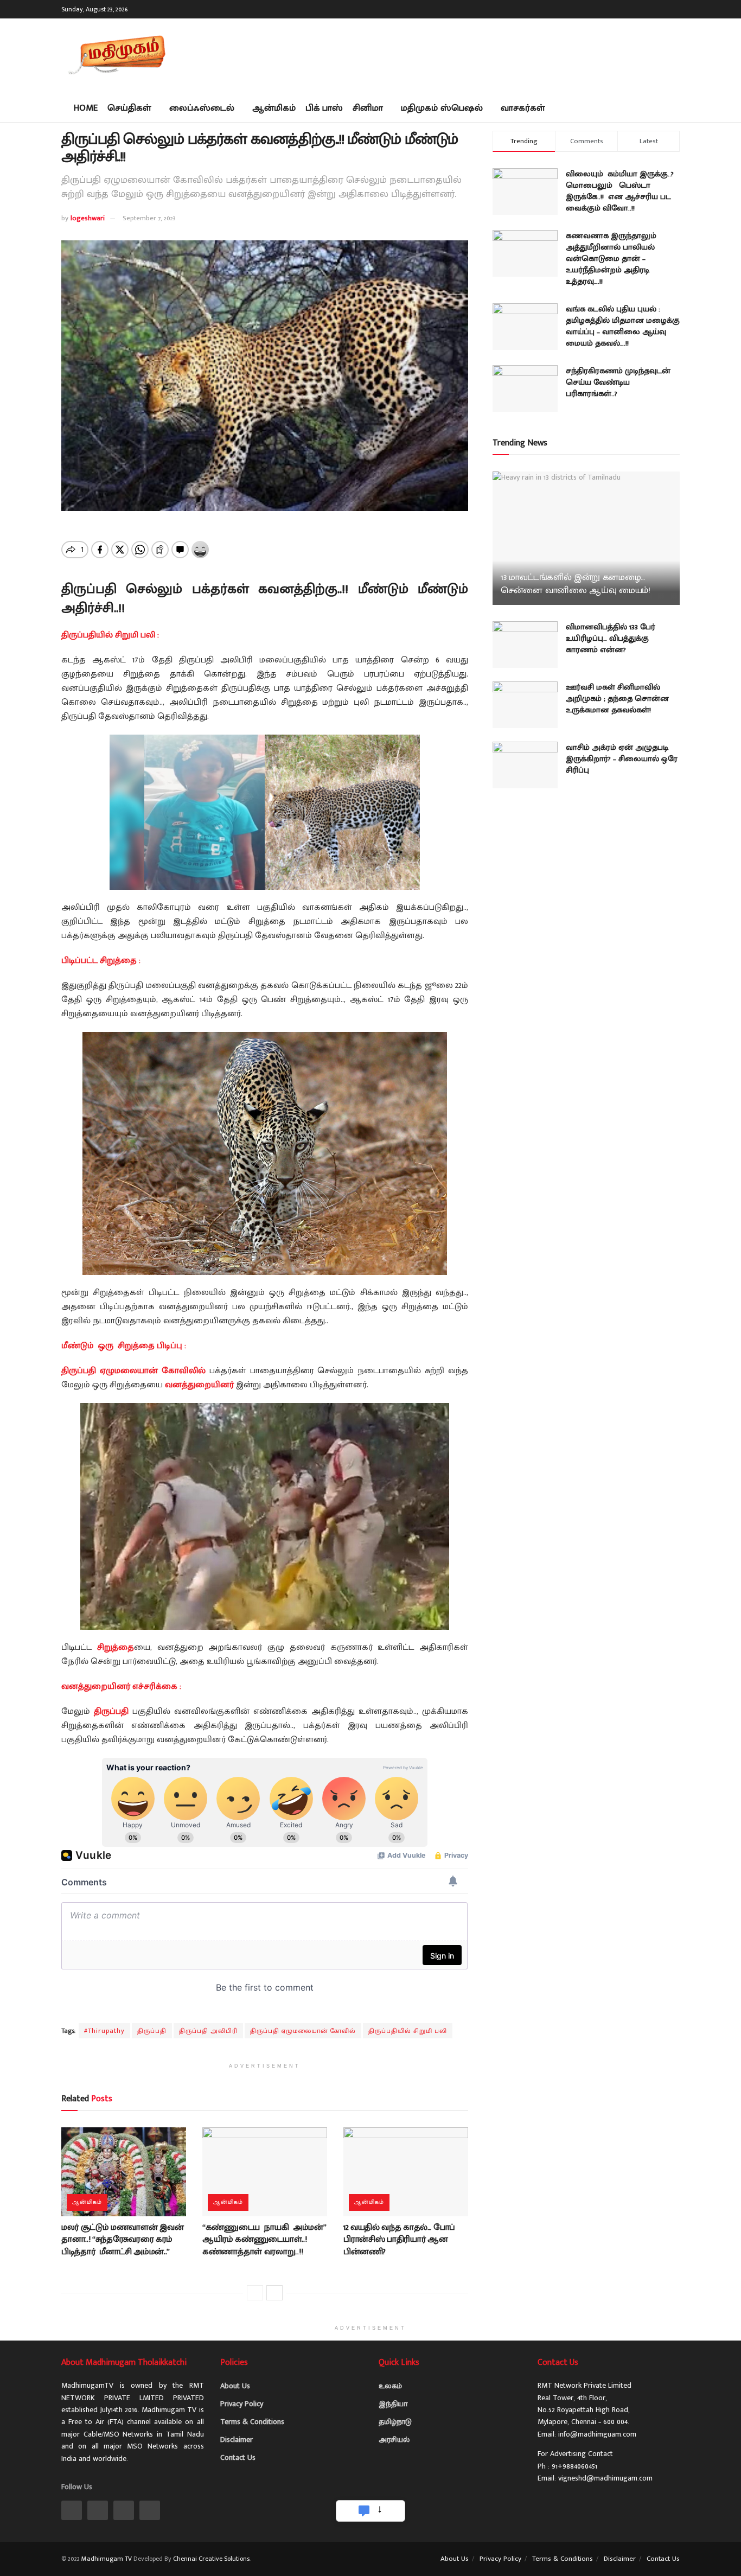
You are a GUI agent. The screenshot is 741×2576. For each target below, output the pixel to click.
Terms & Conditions (252, 2422)
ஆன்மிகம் (274, 108)
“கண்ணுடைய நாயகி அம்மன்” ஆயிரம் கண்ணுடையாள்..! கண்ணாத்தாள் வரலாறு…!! (264, 2240)
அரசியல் (394, 2440)
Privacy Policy (242, 2404)
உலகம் (390, 2386)
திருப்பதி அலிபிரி (208, 2031)
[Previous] (255, 2293)
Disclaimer (237, 2440)
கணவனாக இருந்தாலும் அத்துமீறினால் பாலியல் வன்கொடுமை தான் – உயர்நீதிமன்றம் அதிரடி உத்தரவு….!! (611, 259)
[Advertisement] (482, 54)
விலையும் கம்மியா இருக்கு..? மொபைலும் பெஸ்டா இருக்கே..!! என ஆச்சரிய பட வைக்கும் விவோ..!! (620, 191)
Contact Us (238, 2457)
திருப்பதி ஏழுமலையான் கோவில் (303, 2031)
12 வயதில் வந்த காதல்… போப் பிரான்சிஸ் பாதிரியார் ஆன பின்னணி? (399, 2240)
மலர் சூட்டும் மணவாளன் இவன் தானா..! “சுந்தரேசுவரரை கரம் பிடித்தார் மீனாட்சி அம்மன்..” (122, 2240)
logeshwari (88, 218)
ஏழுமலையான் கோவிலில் (153, 1371)
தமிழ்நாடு (395, 2422)
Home (86, 108)
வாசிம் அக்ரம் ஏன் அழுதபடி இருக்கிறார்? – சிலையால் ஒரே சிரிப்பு (622, 759)
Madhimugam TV (107, 2559)
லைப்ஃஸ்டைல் (202, 108)
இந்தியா (393, 2404)
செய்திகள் (129, 108)
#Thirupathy (104, 2031)
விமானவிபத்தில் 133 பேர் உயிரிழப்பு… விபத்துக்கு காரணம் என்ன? (611, 638)
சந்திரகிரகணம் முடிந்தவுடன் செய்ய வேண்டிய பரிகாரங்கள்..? (618, 382)
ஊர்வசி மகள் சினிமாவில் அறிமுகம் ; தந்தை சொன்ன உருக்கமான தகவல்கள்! (617, 699)
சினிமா (368, 108)
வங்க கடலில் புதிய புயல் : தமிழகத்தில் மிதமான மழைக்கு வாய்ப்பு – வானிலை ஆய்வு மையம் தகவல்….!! (623, 326)
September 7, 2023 (149, 218)
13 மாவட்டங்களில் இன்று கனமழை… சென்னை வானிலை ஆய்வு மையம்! (576, 584)
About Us (235, 2386)
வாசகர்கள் (523, 108)
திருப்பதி (79, 1371)
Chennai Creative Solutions (211, 2559)
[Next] (274, 2293)
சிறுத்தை (116, 1647)
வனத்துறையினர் (199, 1385)
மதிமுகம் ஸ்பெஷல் (442, 108)
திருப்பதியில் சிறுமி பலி (408, 2031)
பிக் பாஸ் (324, 108)
